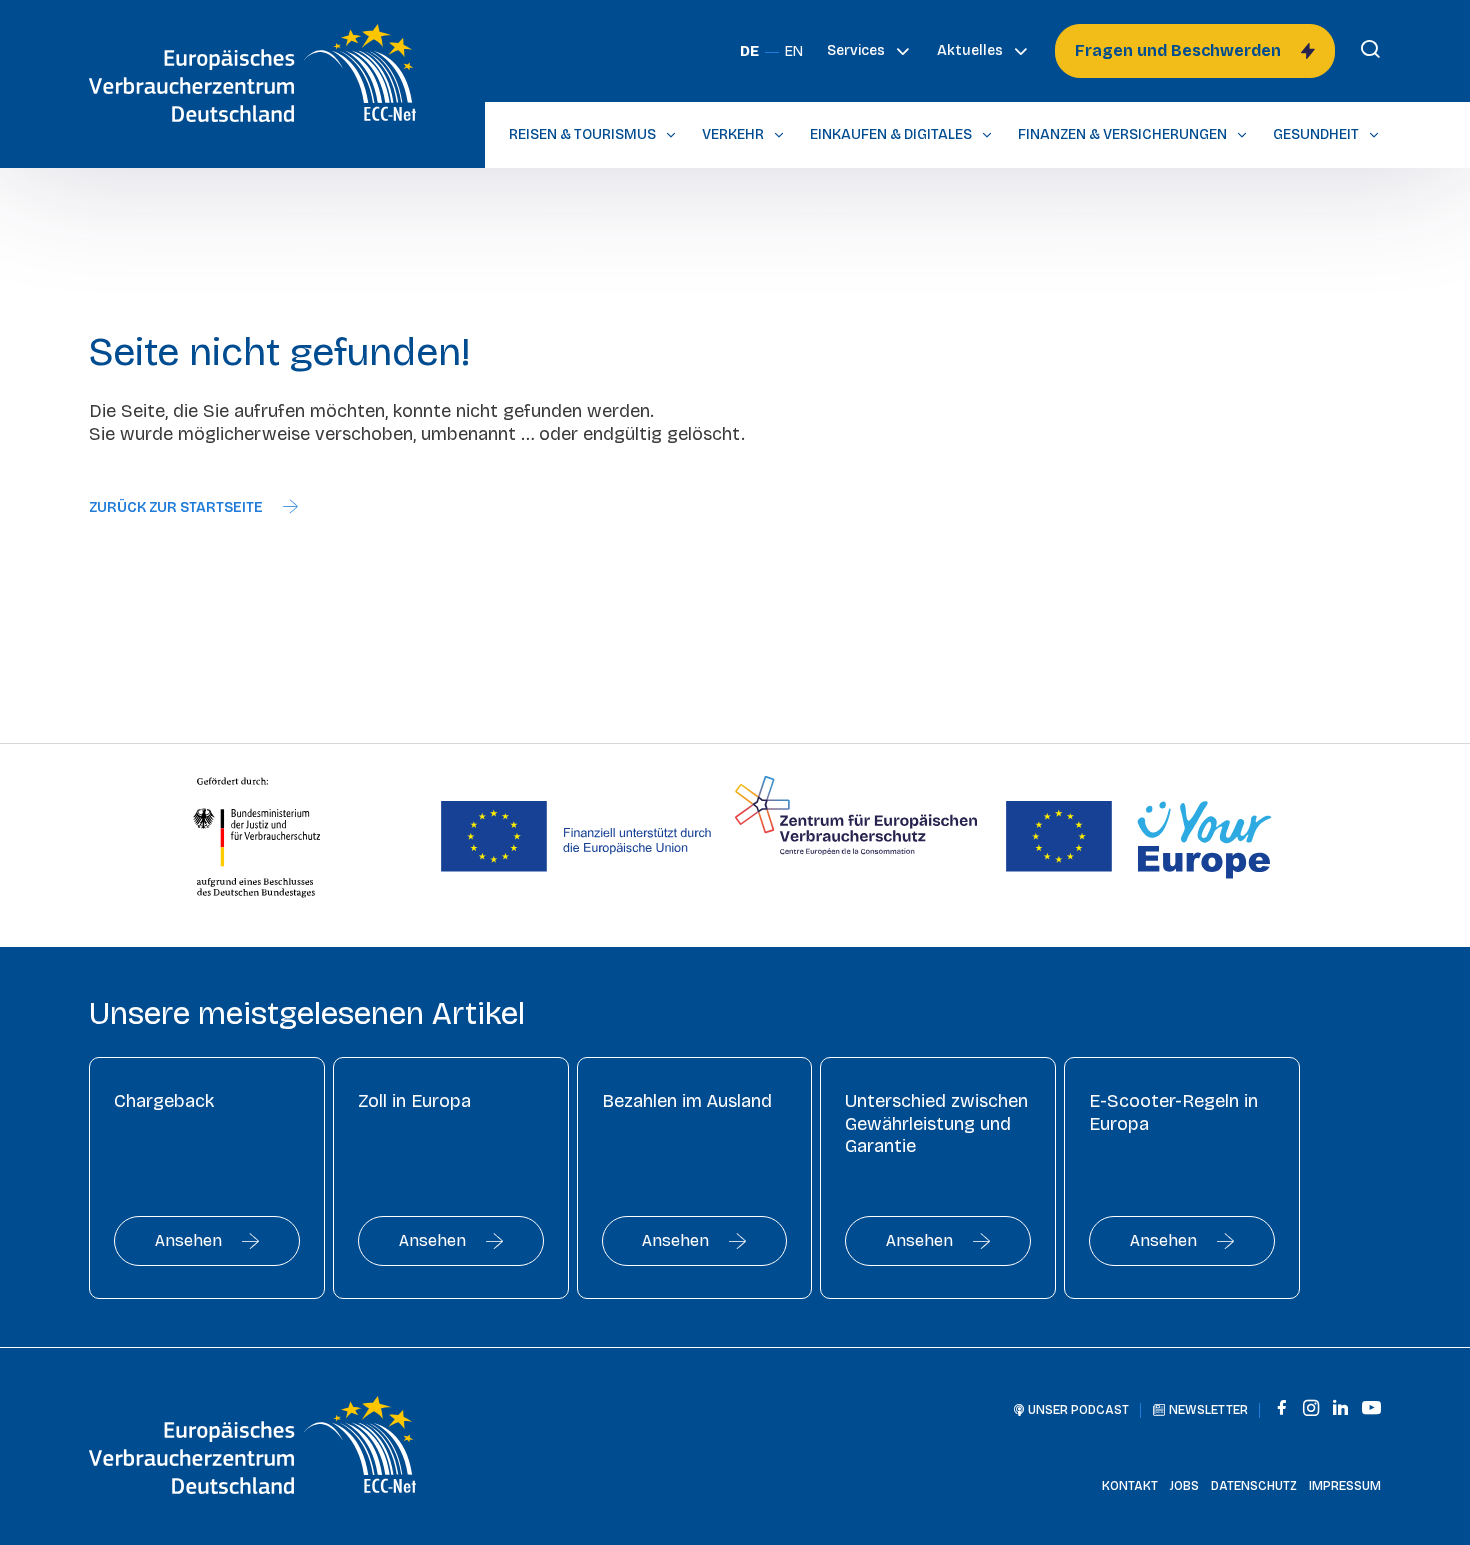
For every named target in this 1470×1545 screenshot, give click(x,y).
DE (749, 51)
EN (794, 51)
